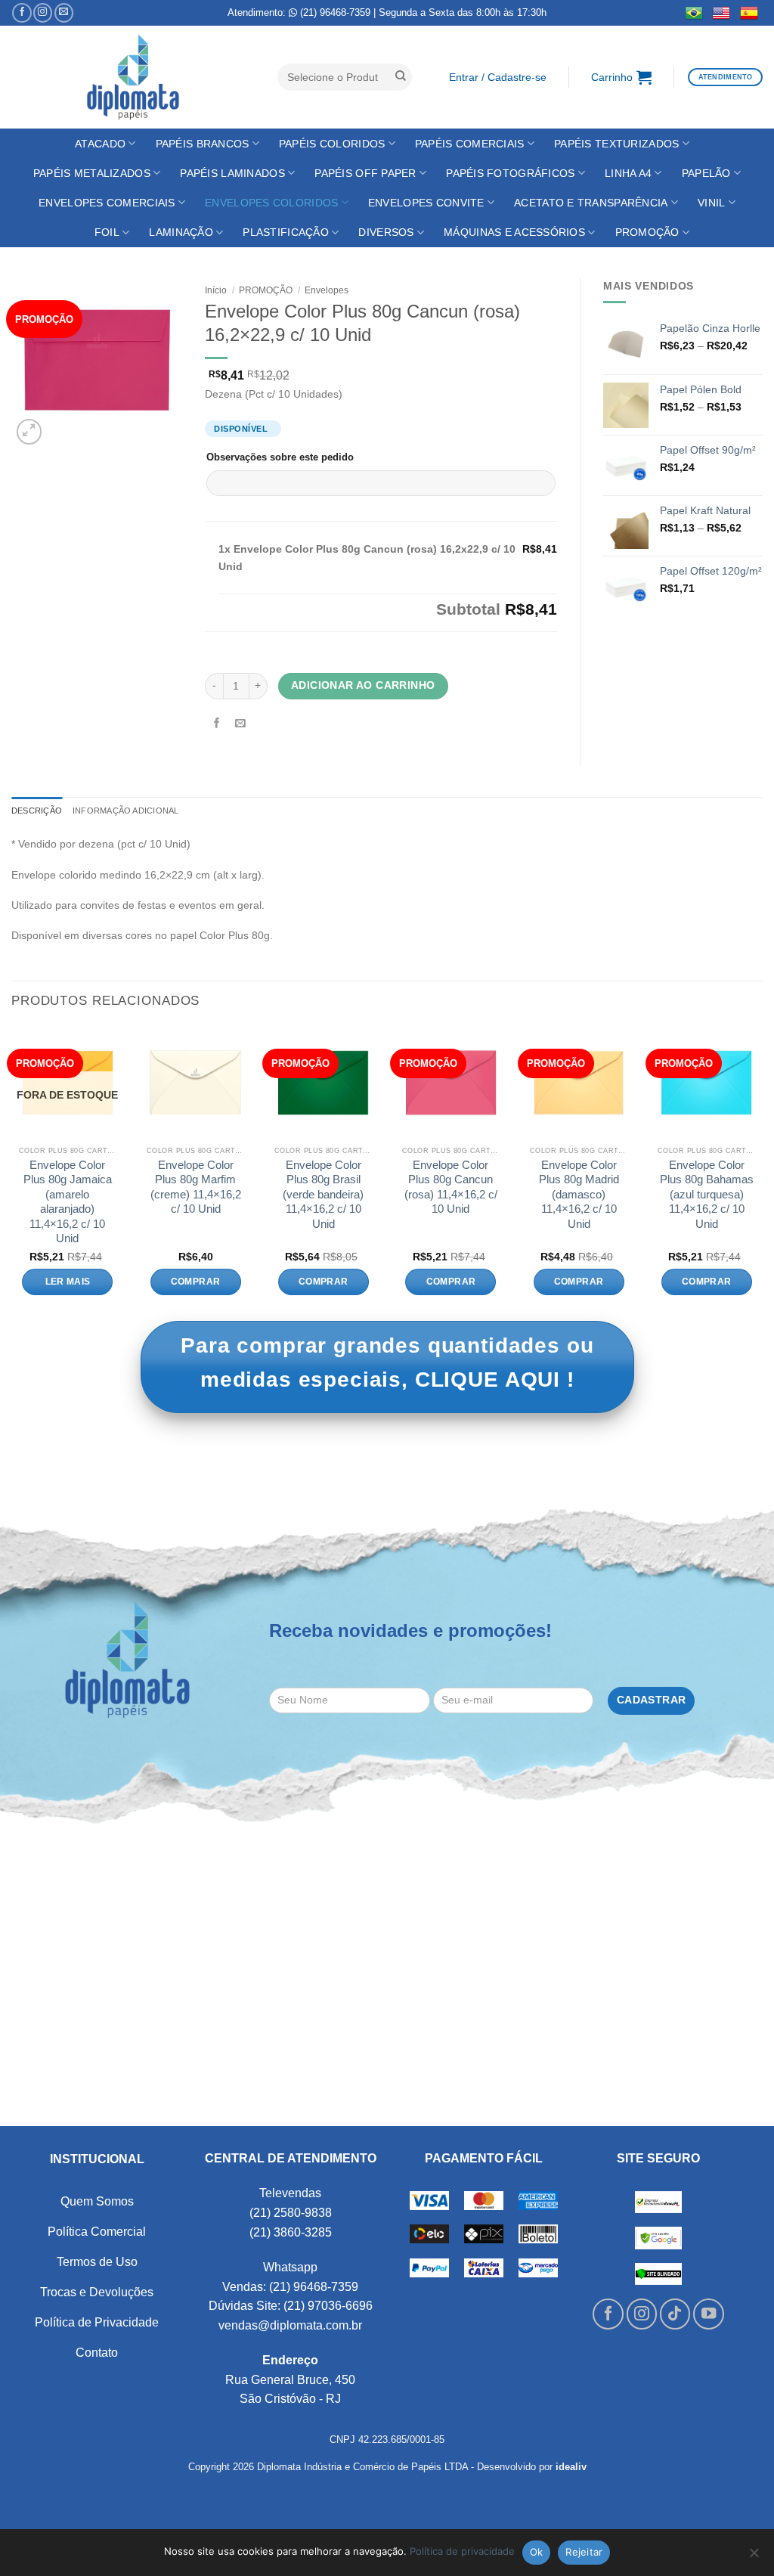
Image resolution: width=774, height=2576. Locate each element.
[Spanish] (749, 13)
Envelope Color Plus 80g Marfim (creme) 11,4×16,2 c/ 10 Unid (196, 1187)
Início (216, 290)
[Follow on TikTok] (675, 2314)
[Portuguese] (694, 13)
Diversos (386, 232)
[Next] (762, 1172)
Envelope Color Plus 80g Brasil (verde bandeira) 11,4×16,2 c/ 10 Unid (323, 1194)
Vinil (711, 203)
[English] (721, 13)
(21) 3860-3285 (291, 2232)
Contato (97, 2353)
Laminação (181, 232)
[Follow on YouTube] (709, 2314)
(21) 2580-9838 (291, 2213)
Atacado (100, 144)
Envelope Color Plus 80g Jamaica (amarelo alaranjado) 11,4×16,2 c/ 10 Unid (68, 1202)
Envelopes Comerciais (107, 203)
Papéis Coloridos (332, 144)
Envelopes (327, 290)
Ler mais (68, 1282)
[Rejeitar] (754, 2557)
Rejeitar (584, 2552)
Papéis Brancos (203, 144)
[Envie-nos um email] (64, 13)
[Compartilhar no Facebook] (217, 724)
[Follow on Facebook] (22, 13)
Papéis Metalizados (92, 173)
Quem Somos (97, 2201)
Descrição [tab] (37, 811)
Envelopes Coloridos (271, 203)
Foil (107, 232)
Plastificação (286, 232)
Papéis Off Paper (365, 173)
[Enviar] (401, 77)
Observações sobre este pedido (280, 457)
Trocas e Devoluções (97, 2292)
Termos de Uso (97, 2262)
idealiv (571, 2467)
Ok (537, 2552)
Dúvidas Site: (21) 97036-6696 (291, 2306)
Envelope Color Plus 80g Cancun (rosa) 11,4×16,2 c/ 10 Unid (451, 1187)
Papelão (706, 173)
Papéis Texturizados (616, 144)
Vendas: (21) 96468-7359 (290, 2287)
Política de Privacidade (97, 2322)
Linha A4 (628, 173)
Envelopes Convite (426, 203)
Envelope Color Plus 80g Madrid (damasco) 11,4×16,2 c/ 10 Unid (579, 1194)
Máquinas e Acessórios (514, 232)
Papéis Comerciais (470, 144)
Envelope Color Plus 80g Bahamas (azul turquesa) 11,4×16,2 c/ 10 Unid (707, 1194)
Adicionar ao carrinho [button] (196, 1282)
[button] (497, 77)
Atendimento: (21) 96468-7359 (299, 12)
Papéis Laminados (232, 173)
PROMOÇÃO (647, 232)
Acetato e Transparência (591, 203)
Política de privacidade (462, 2551)
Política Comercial (97, 2232)
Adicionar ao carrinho (363, 685)
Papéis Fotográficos (510, 173)
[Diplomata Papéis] (133, 77)
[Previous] (12, 1172)
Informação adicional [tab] (125, 811)
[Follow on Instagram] (43, 13)
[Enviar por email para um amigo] (241, 724)
